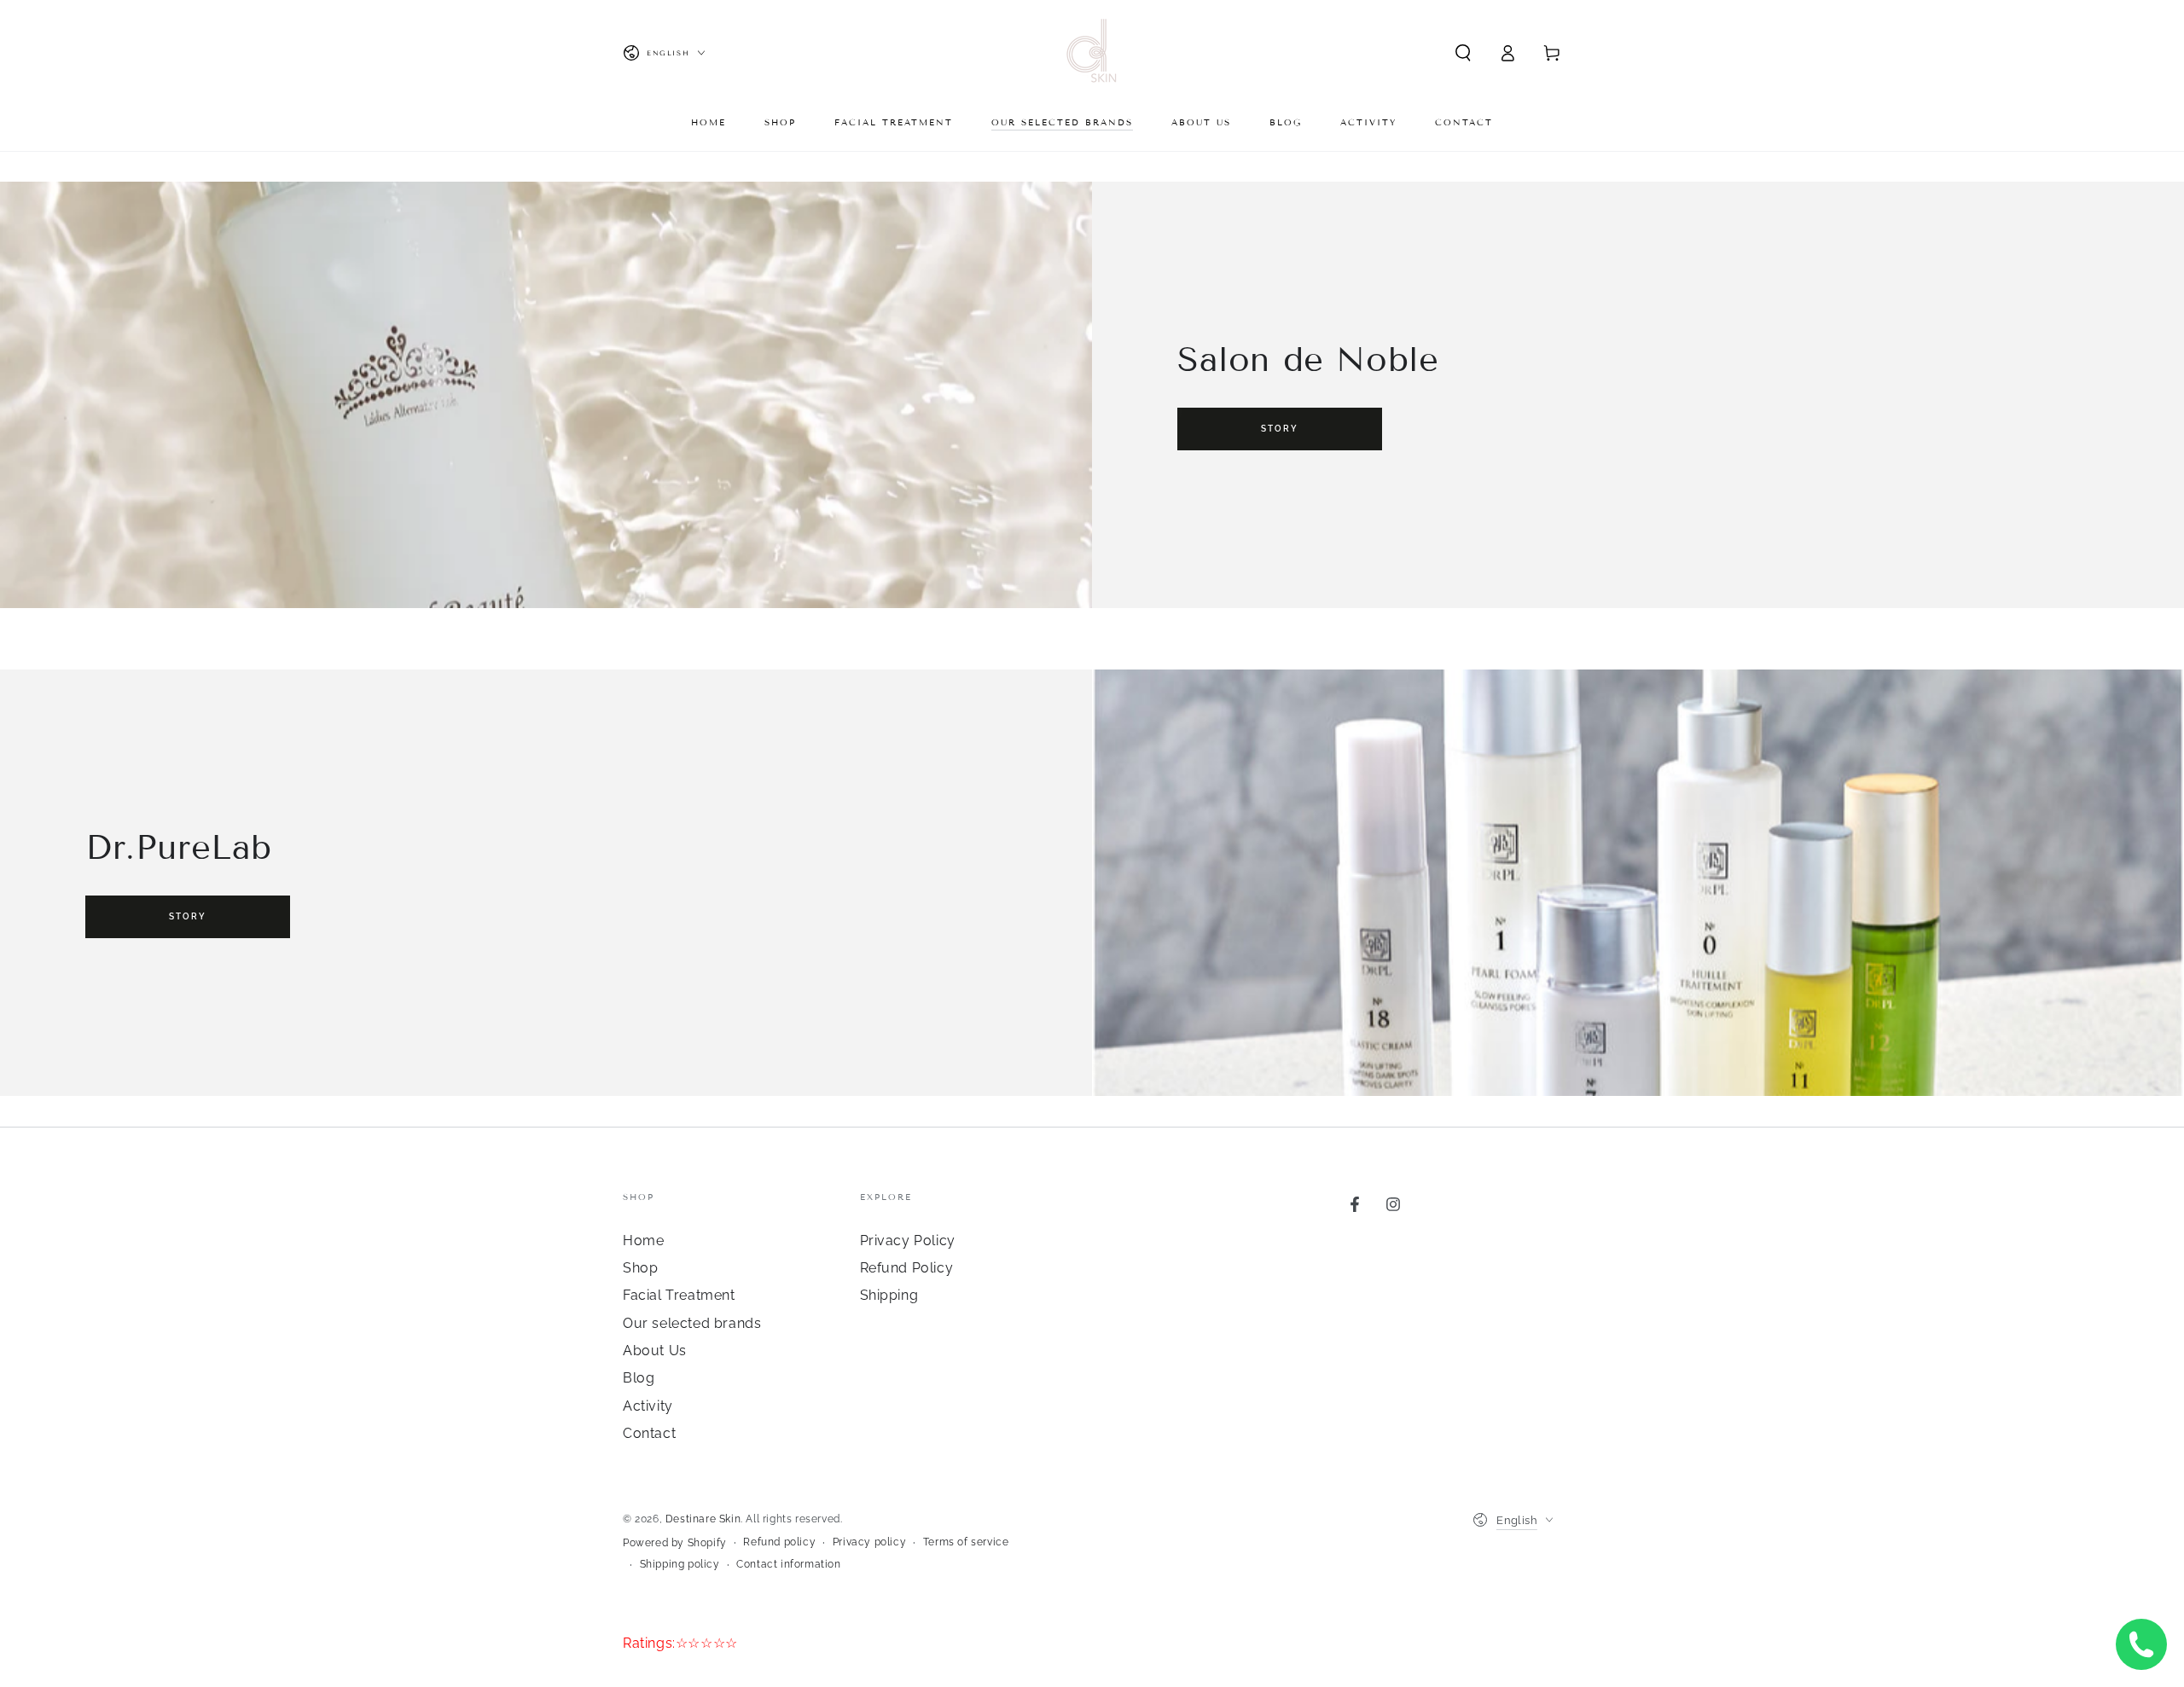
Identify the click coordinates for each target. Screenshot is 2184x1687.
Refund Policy (907, 1268)
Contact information (788, 1564)
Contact (649, 1433)
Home (643, 1241)
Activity (648, 1406)
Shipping (889, 1295)
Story (1280, 429)
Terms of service (966, 1542)
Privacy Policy (908, 1241)
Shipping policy (680, 1564)
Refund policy (779, 1542)
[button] (1463, 53)
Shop (640, 1268)
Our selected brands (692, 1323)
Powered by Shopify (675, 1543)
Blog (639, 1378)
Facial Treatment (679, 1295)
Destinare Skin (703, 1519)
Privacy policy (869, 1542)
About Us (655, 1351)
